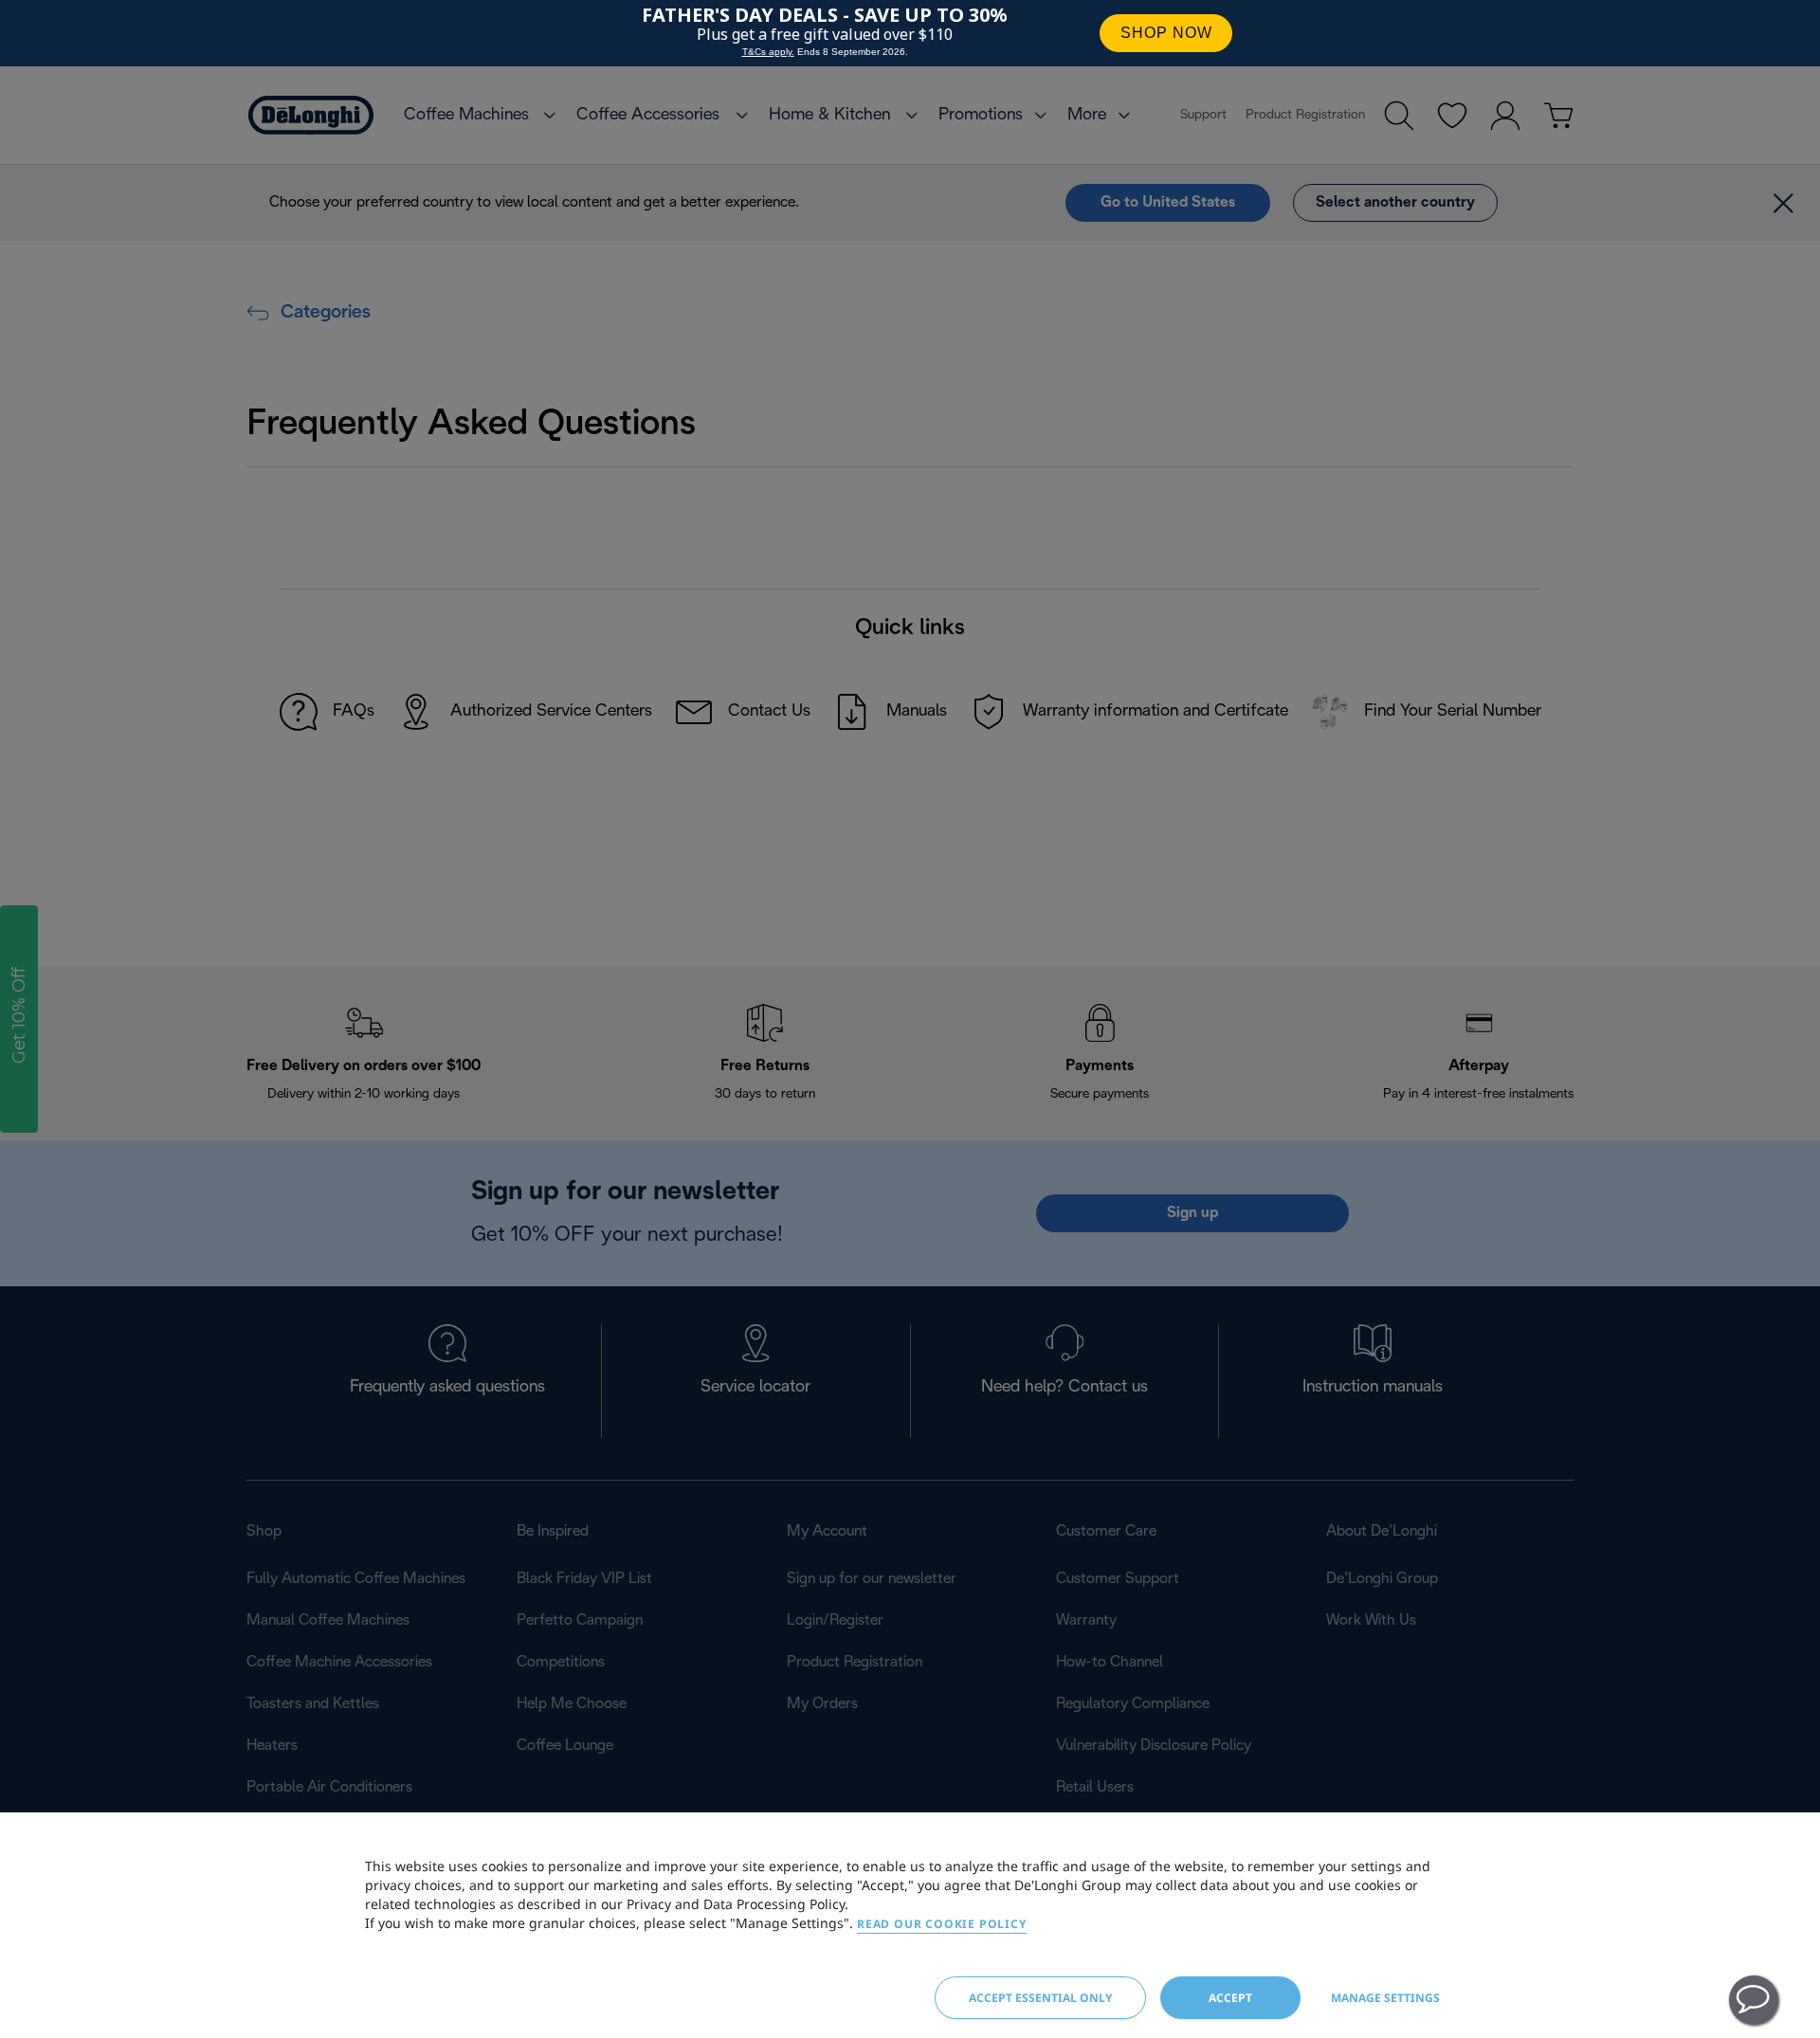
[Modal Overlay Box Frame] (910, 33)
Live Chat (1754, 2000)
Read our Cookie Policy (942, 1924)
